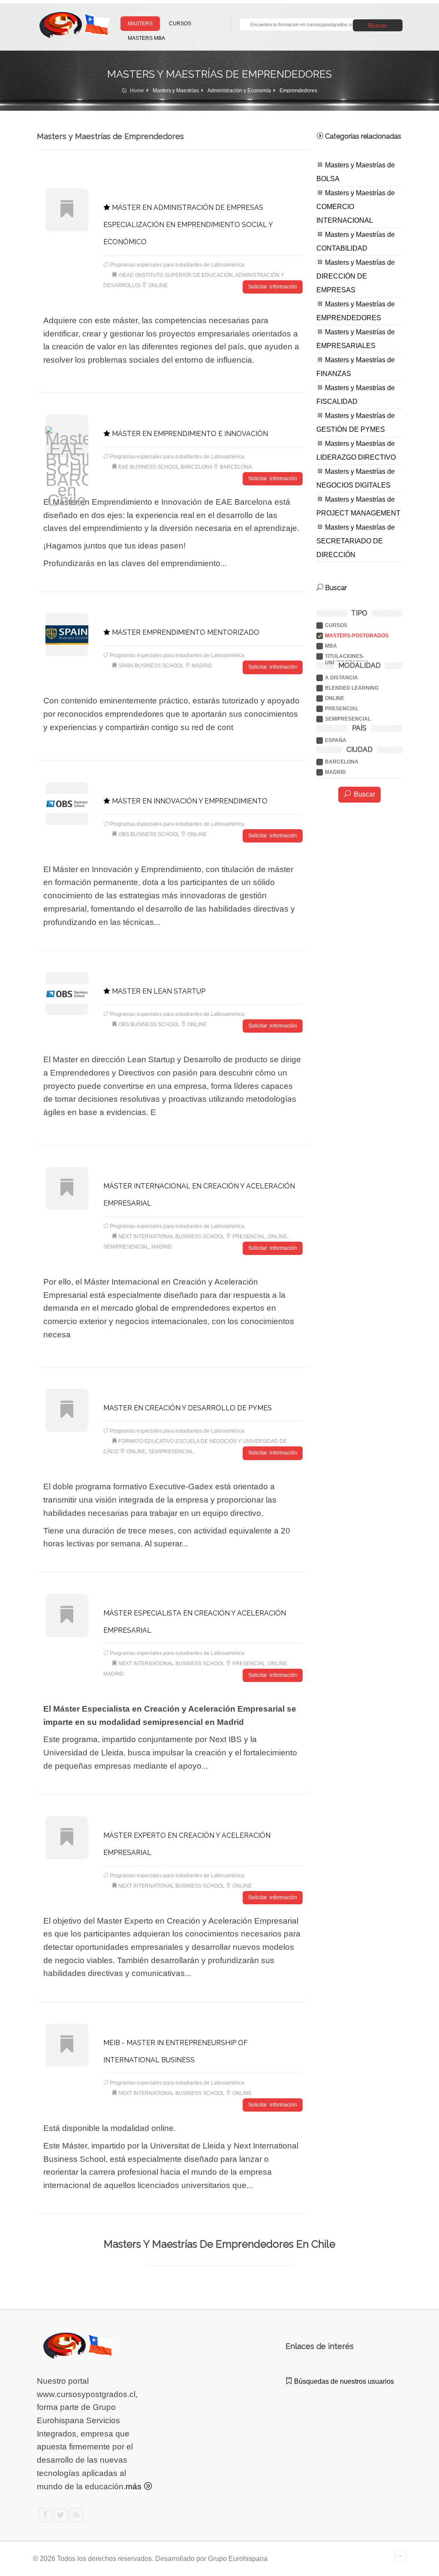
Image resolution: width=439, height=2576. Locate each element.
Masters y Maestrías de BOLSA (356, 172)
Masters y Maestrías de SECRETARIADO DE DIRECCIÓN (356, 541)
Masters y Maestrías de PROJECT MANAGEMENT (358, 506)
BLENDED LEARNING (352, 688)
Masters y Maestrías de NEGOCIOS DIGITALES (356, 478)
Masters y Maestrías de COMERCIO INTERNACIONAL (356, 207)
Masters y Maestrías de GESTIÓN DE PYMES (356, 423)
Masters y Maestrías (176, 91)
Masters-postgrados (357, 636)
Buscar (378, 25)
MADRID (335, 772)
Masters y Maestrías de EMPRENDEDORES (356, 311)
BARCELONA (342, 762)
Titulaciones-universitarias (347, 656)
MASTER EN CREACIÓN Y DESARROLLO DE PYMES (188, 1408)
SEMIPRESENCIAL (348, 719)
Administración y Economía (239, 91)
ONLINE (335, 698)
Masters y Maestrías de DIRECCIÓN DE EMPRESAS (356, 276)
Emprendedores (298, 91)
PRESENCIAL (342, 709)
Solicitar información (272, 287)
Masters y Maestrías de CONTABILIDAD (356, 241)
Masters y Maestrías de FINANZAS (356, 367)
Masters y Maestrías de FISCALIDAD (356, 395)
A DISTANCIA (341, 678)
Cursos (336, 625)
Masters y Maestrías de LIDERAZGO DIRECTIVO (356, 450)
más (135, 2487)
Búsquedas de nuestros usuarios (343, 2381)
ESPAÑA (336, 740)
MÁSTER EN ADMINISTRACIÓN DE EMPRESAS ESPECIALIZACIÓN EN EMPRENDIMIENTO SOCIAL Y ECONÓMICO (188, 225)
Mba (331, 646)
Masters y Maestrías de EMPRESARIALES (356, 339)
